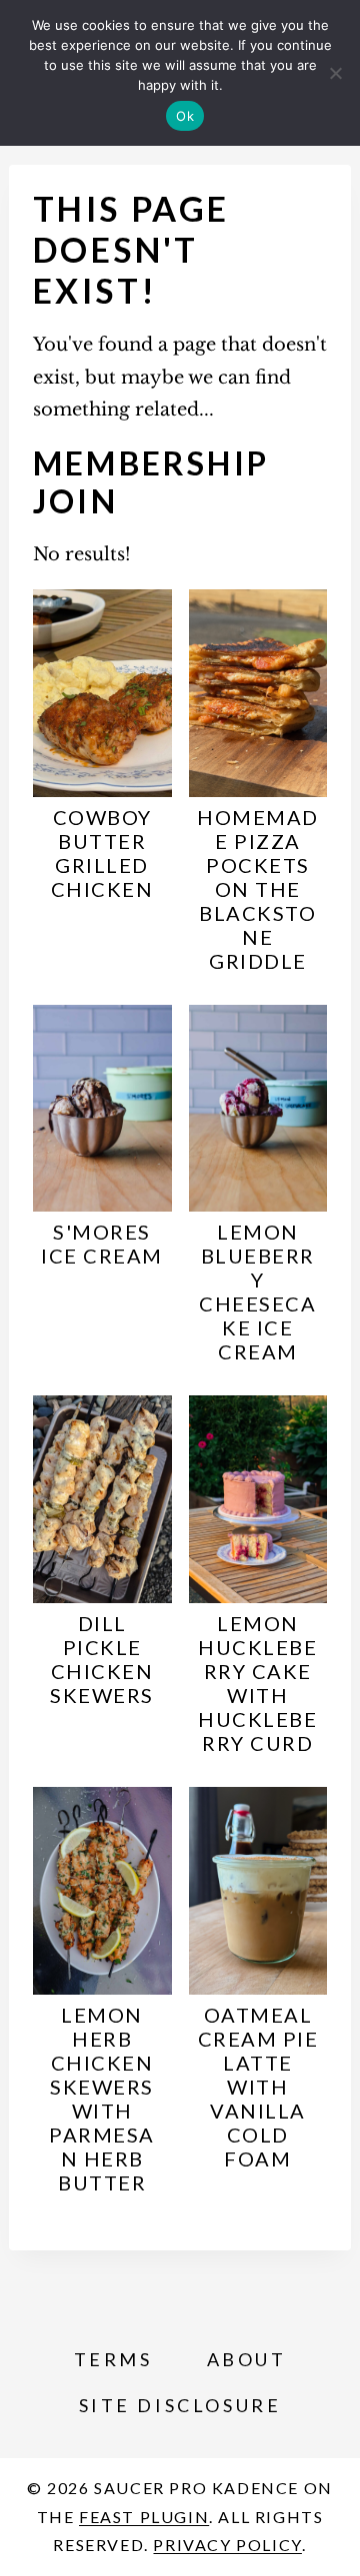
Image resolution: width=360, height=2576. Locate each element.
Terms (113, 2359)
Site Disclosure (180, 2405)
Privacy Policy (227, 2545)
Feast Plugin (144, 2517)
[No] (335, 73)
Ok (185, 116)
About (247, 2359)
